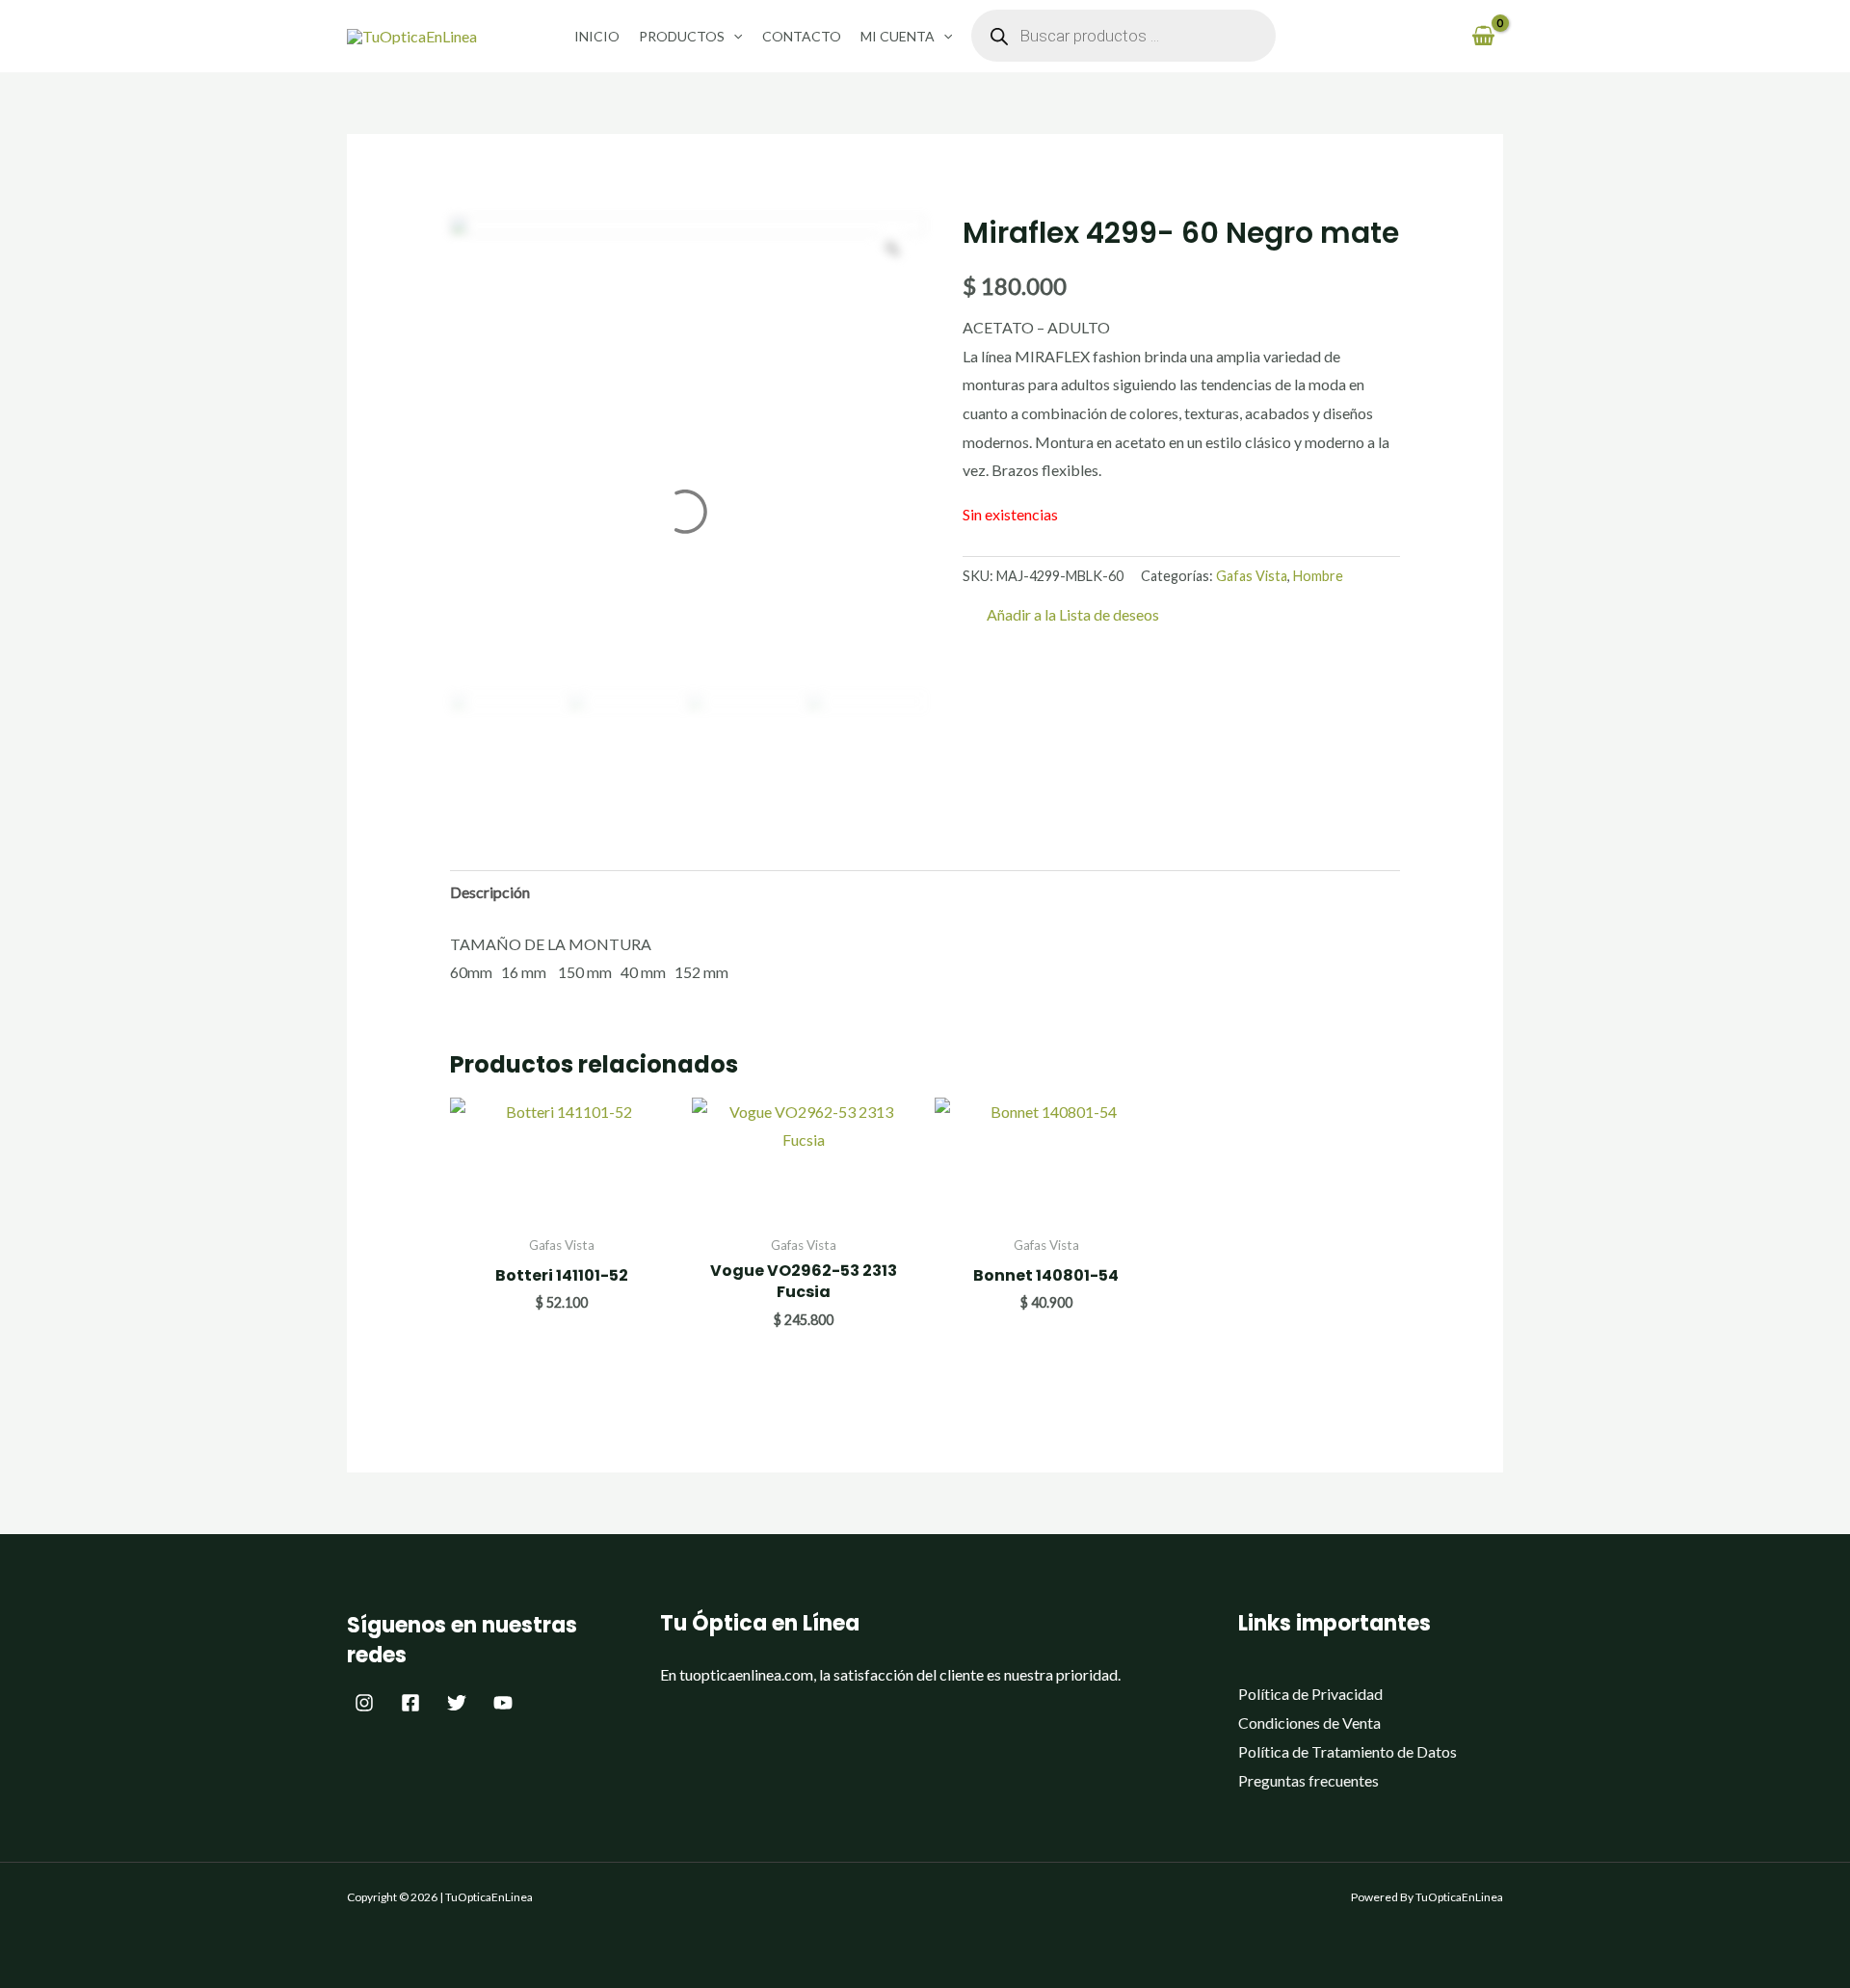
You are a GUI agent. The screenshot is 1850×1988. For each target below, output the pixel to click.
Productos (682, 36)
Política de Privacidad (1310, 1694)
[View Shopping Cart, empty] (1483, 36)
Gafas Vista (1252, 576)
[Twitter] (457, 1703)
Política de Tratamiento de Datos (1348, 1751)
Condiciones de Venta (1309, 1723)
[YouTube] (503, 1703)
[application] (733, 36)
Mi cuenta (898, 36)
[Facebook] (410, 1703)
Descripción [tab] (490, 892)
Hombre (1318, 576)
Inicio (597, 36)
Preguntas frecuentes (1308, 1780)
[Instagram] (364, 1703)
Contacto (802, 36)
